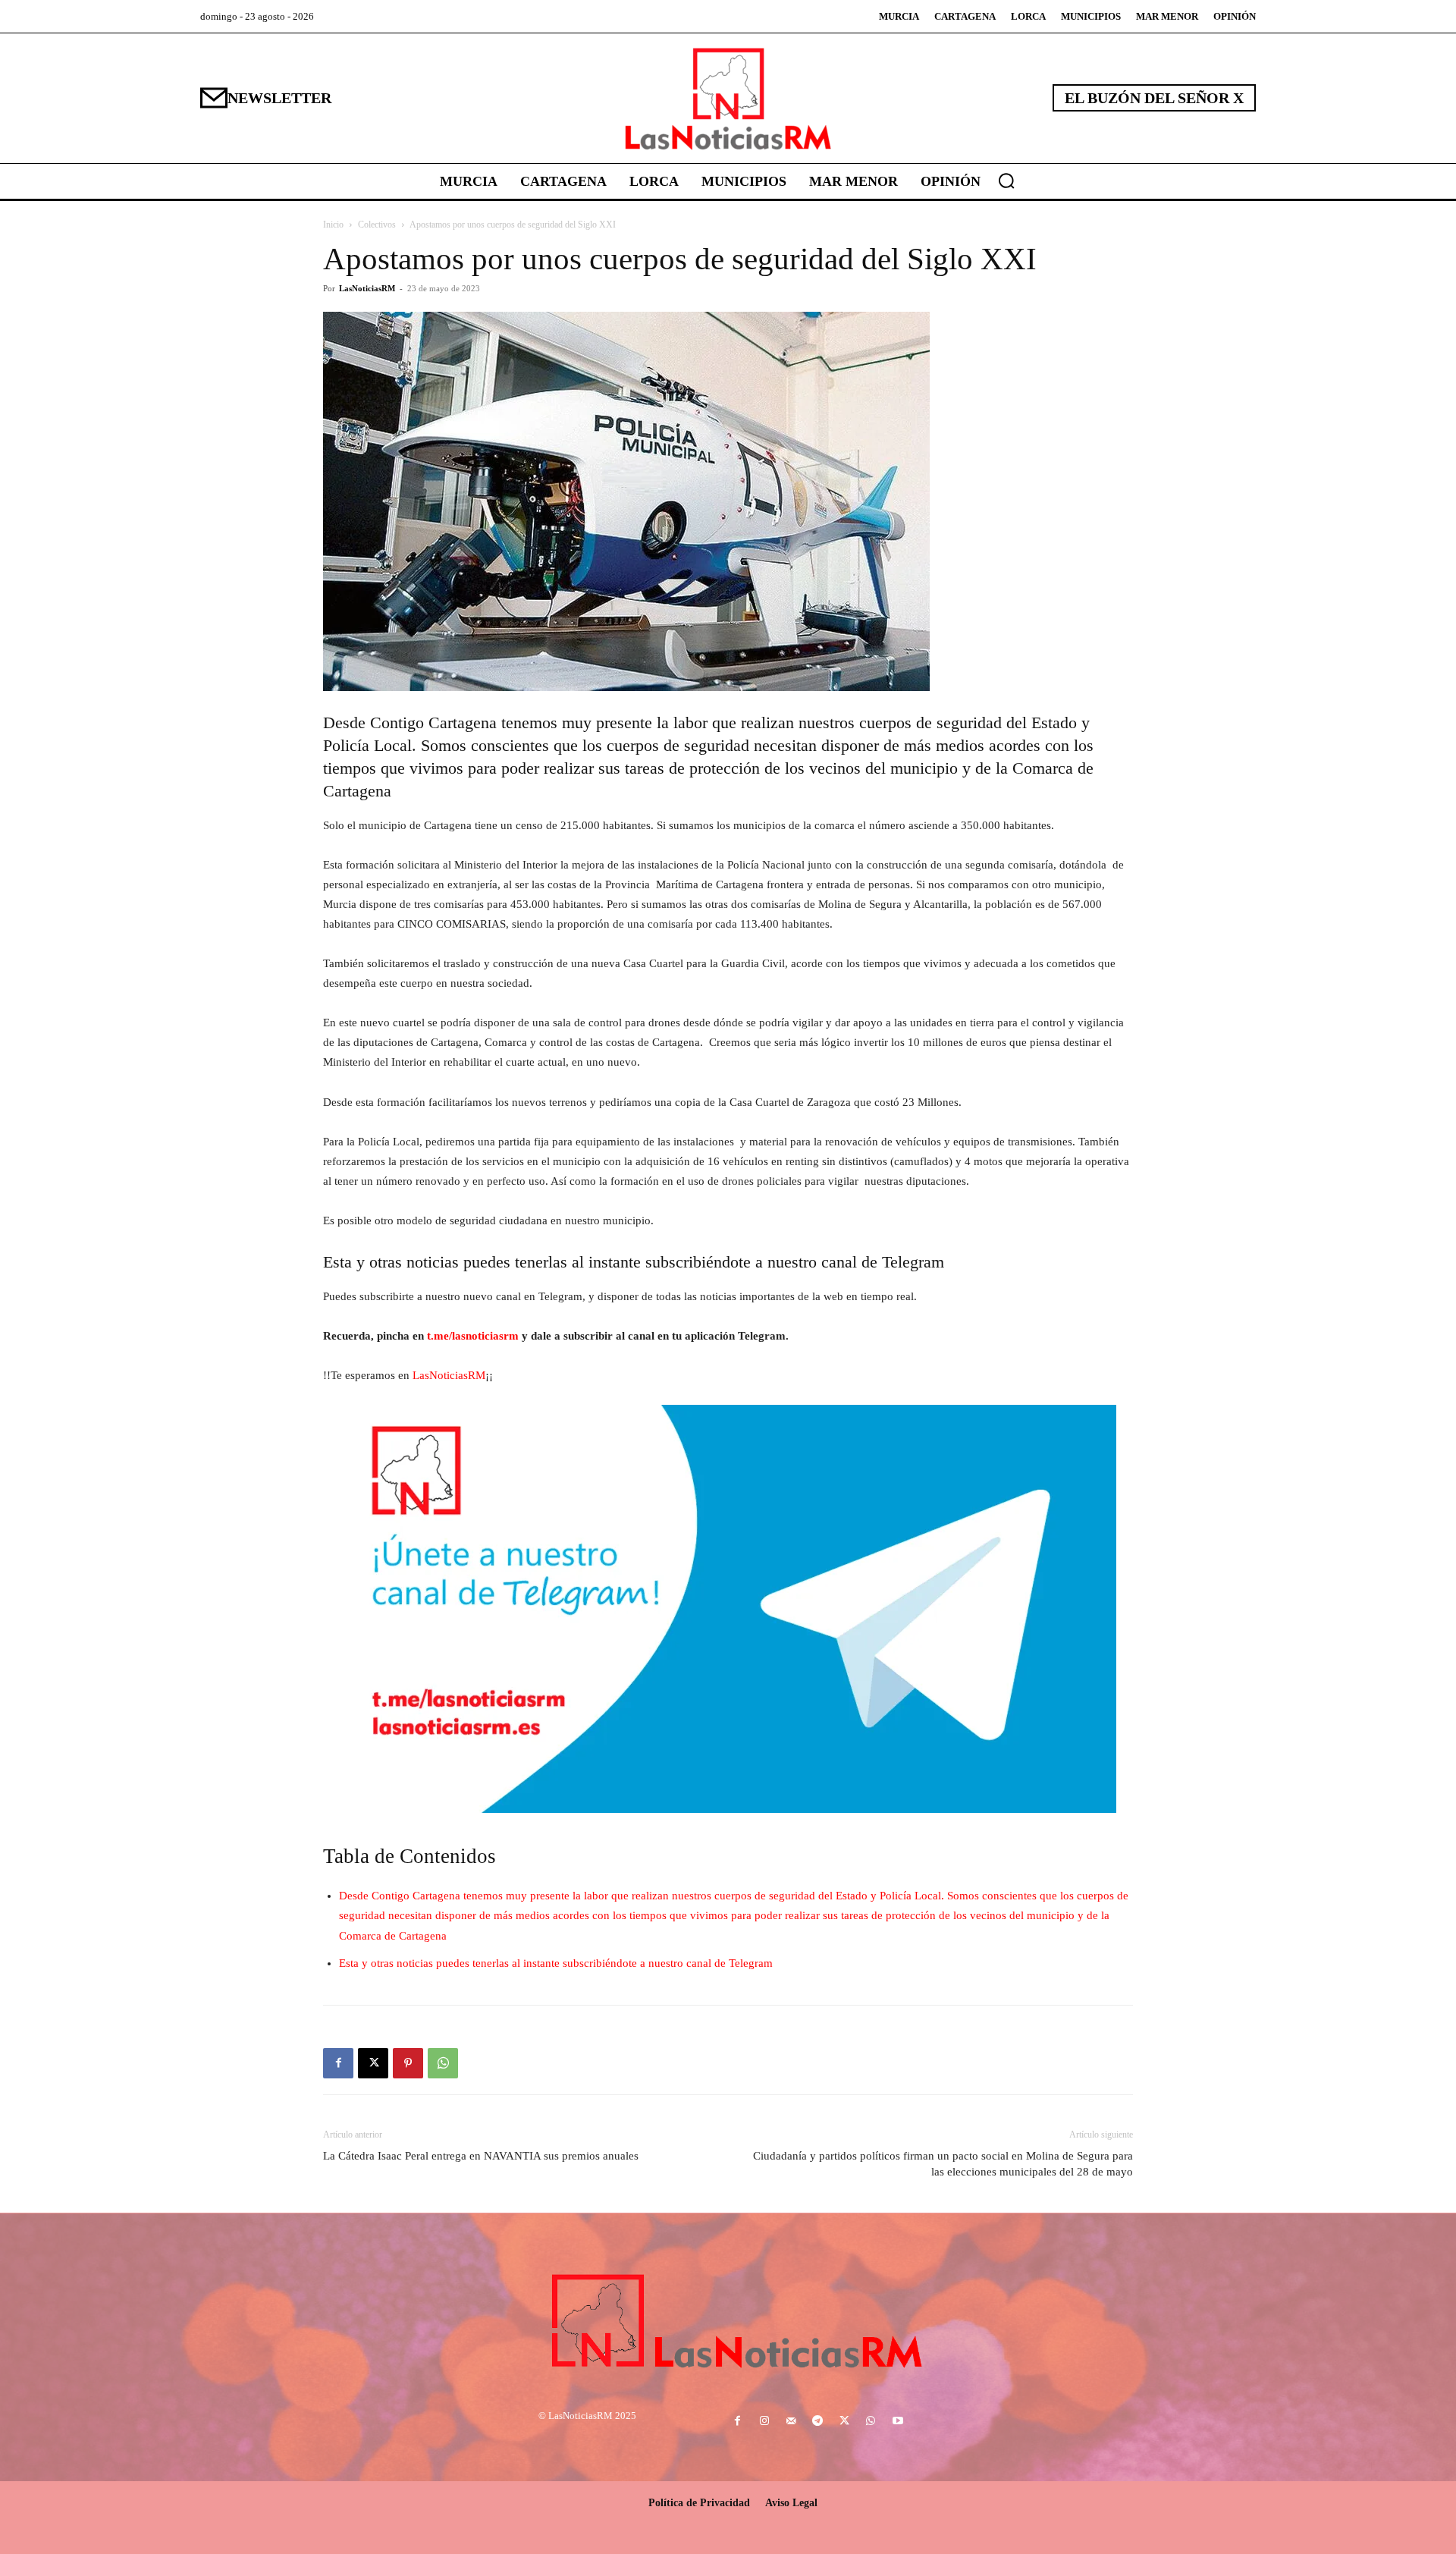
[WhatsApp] (443, 2063)
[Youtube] (897, 2422)
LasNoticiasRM (367, 288)
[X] (373, 2063)
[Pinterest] (408, 2063)
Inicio (333, 225)
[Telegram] (817, 2422)
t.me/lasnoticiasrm (473, 1336)
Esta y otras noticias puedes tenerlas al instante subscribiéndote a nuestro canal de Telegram (556, 1963)
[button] (1006, 181)
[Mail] (791, 2422)
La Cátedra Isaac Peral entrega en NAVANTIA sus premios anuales (481, 2156)
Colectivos (377, 225)
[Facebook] (338, 2063)
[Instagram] (764, 2422)
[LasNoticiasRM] (728, 98)
